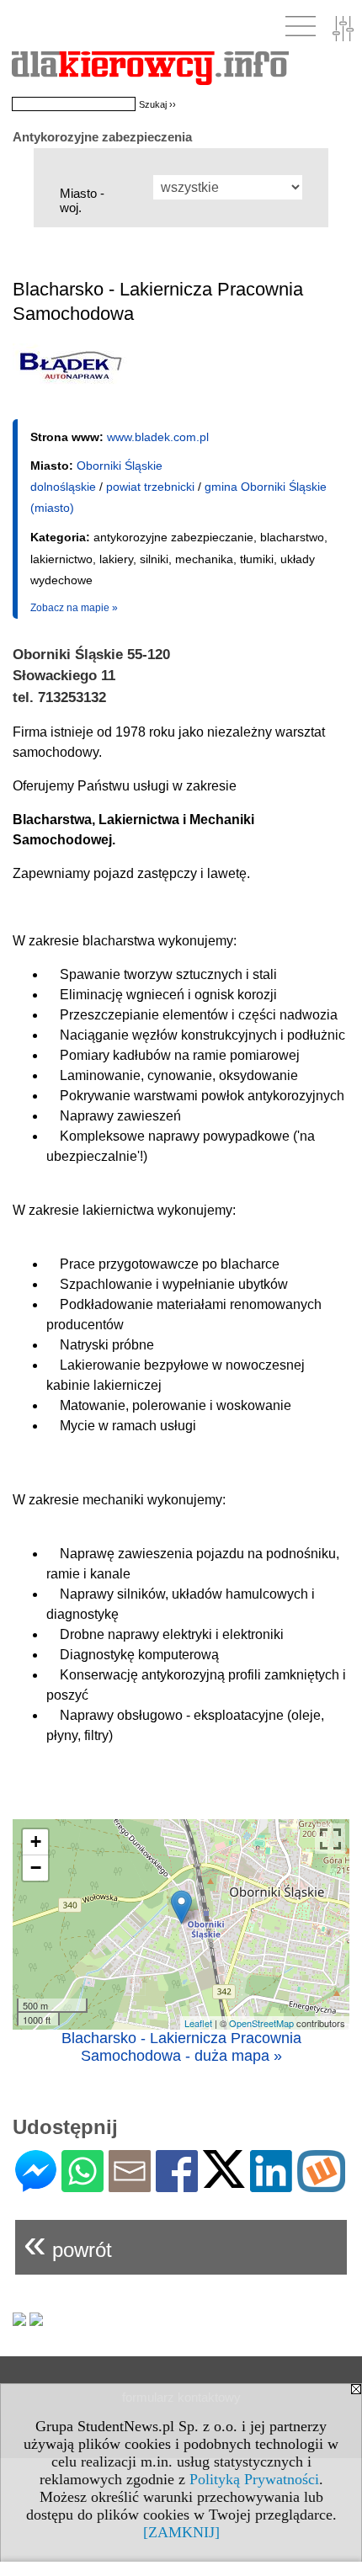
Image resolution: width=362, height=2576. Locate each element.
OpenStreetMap (261, 2023)
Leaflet (198, 2023)
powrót (68, 2243)
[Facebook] (177, 2185)
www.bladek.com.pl (158, 437)
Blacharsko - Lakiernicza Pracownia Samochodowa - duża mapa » (181, 2047)
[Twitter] (224, 2181)
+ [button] (36, 1842)
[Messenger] (36, 2185)
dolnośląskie (63, 487)
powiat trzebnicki (150, 487)
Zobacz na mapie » (74, 608)
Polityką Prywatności (254, 2479)
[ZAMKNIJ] (181, 2532)
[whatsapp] (83, 2185)
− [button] (36, 1868)
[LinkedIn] (271, 2185)
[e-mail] (130, 2185)
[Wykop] (321, 2185)
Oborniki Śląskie (120, 466)
